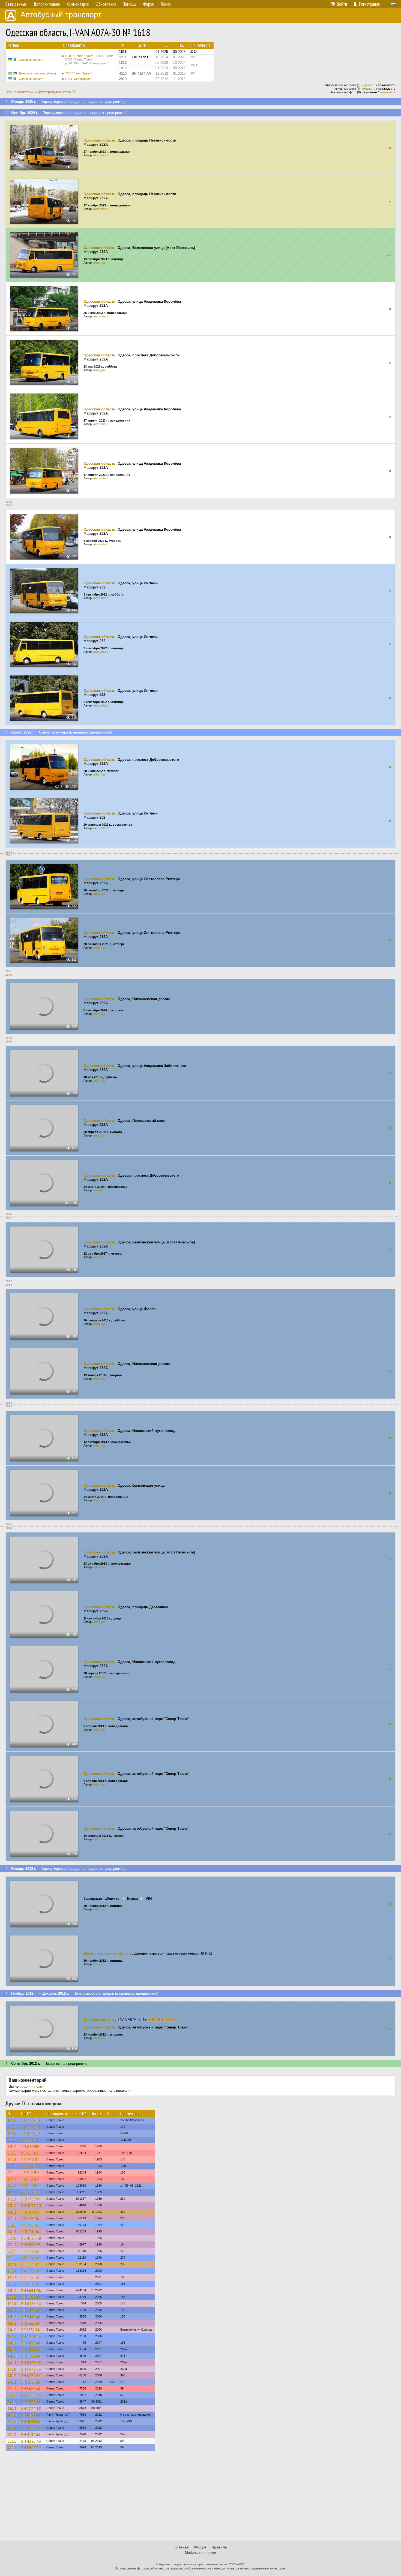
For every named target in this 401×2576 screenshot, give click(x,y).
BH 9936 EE (31, 2245)
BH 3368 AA (31, 2323)
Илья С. (99, 1964)
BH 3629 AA (31, 2389)
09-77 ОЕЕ (30, 2140)
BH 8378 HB (31, 2362)
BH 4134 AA (31, 2415)
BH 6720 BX (31, 2376)
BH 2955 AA (31, 2428)
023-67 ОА (30, 2277)
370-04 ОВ (31, 2284)
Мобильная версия (200, 2553)
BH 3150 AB (31, 2382)
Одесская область (32, 60)
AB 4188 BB (31, 2238)
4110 (12, 2415)
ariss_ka (99, 263)
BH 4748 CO (31, 2205)
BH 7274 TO (31, 2408)
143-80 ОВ (31, 2251)
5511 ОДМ (30, 2186)
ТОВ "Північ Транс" (78, 73)
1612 (12, 2179)
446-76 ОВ (31, 2225)
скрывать (369, 85)
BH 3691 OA (31, 2291)
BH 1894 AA (31, 2310)
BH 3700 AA (31, 2395)
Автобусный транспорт (61, 15)
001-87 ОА (30, 2212)
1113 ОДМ (30, 2179)
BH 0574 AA (31, 2304)
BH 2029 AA (31, 2349)
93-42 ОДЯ (31, 2120)
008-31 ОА (30, 2232)
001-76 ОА (31, 2199)
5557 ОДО (30, 2192)
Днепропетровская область (38, 73)
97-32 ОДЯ (31, 2166)
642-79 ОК (31, 2271)
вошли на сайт (32, 2086)
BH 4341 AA (31, 2421)
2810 (12, 2205)
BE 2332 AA (31, 2330)
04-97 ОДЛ (31, 2127)
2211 (12, 2127)
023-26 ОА (30, 2219)
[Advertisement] (200, 2498)
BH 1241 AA (31, 2336)
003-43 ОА (31, 2264)
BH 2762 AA (31, 2356)
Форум (200, 2547)
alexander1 (101, 155)
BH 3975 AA (31, 2402)
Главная (182, 2547)
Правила (219, 2547)
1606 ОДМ (30, 2173)
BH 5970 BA (31, 2369)
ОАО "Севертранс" (78, 79)
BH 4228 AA (31, 2441)
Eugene (98, 1190)
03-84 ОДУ (31, 2133)
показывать (387, 92)
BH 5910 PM (31, 2448)
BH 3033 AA (31, 2343)
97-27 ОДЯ (31, 2160)
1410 (12, 2120)
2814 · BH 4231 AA (162, 2020)
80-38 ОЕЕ (30, 2153)
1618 (12, 2160)
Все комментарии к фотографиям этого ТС (41, 92)
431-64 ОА (31, 2258)
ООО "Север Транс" (89, 60)
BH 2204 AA (31, 2297)
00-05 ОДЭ (30, 2147)
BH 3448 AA (31, 2317)
